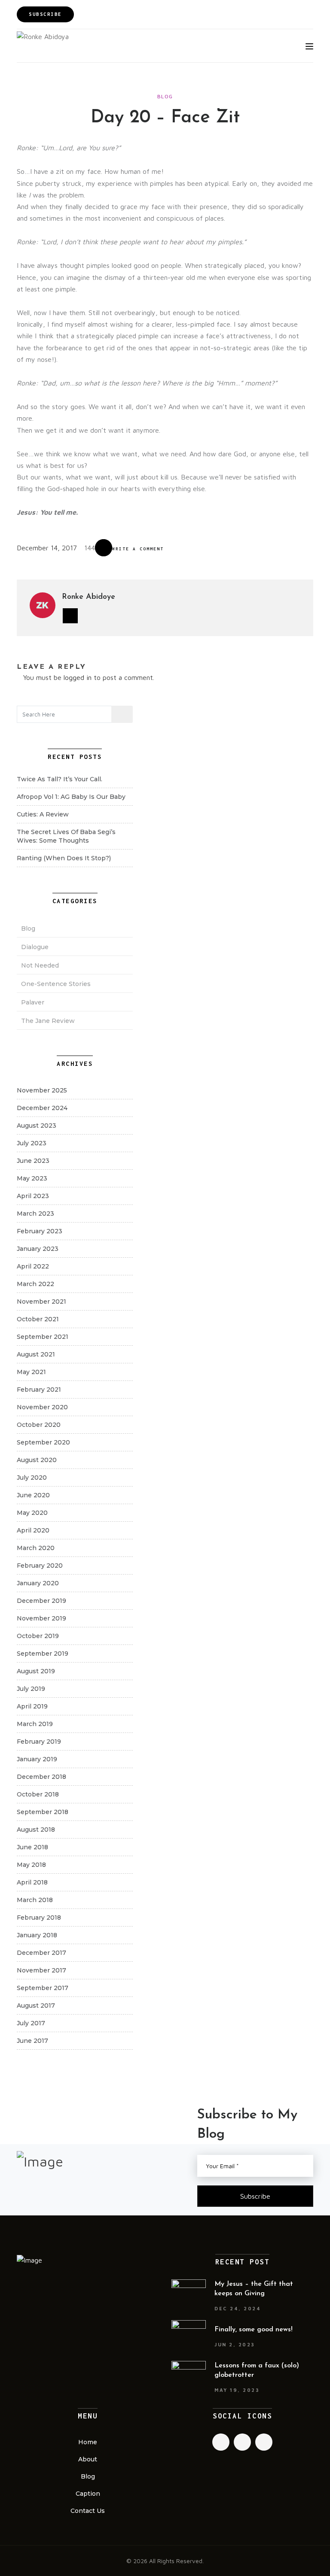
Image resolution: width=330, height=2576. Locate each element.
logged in (78, 677)
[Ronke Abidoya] (43, 36)
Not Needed (40, 965)
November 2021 (41, 1302)
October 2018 (38, 1794)
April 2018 (32, 1882)
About (88, 2459)
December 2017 (41, 1953)
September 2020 (43, 1442)
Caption (88, 2494)
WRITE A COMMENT (138, 549)
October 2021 (38, 1319)
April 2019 (32, 1706)
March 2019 (35, 1724)
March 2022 (35, 1284)
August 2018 (36, 1830)
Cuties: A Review (43, 814)
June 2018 (32, 1847)
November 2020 (42, 1407)
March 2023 (35, 1214)
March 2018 (35, 1900)
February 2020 (40, 1566)
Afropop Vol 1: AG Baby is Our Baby (71, 797)
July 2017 (31, 2023)
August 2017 (36, 2006)
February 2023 (40, 1231)
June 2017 (32, 2041)
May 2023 (32, 1178)
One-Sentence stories (56, 984)
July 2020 (32, 1478)
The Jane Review (48, 1021)
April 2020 (33, 1530)
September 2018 (43, 1812)
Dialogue (35, 947)
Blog (165, 96)
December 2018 (41, 1777)
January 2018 (37, 1935)
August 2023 (37, 1126)
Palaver (33, 1002)
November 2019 (41, 1618)
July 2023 (32, 1143)
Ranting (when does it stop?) (64, 858)
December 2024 (42, 1108)
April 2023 (33, 1196)
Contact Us (88, 2511)
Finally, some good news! (254, 2330)
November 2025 (42, 1090)
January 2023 (38, 1249)
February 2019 (39, 1742)
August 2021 (36, 1354)
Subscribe (45, 14)
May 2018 (31, 1865)
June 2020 (33, 1495)
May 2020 (32, 1513)
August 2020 (37, 1460)
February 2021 (39, 1390)
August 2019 (36, 1671)
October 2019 (38, 1636)
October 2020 (39, 1425)
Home (88, 2442)
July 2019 (31, 1689)
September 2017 (43, 1988)
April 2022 (33, 1266)
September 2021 (43, 1337)
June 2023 (33, 1161)
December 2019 (41, 1601)
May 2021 (31, 1372)
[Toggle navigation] (309, 46)
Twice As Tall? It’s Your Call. (60, 779)
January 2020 (38, 1583)
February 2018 (39, 1918)
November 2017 (41, 1970)
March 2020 (36, 1548)
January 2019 (37, 1759)
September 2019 (43, 1654)
